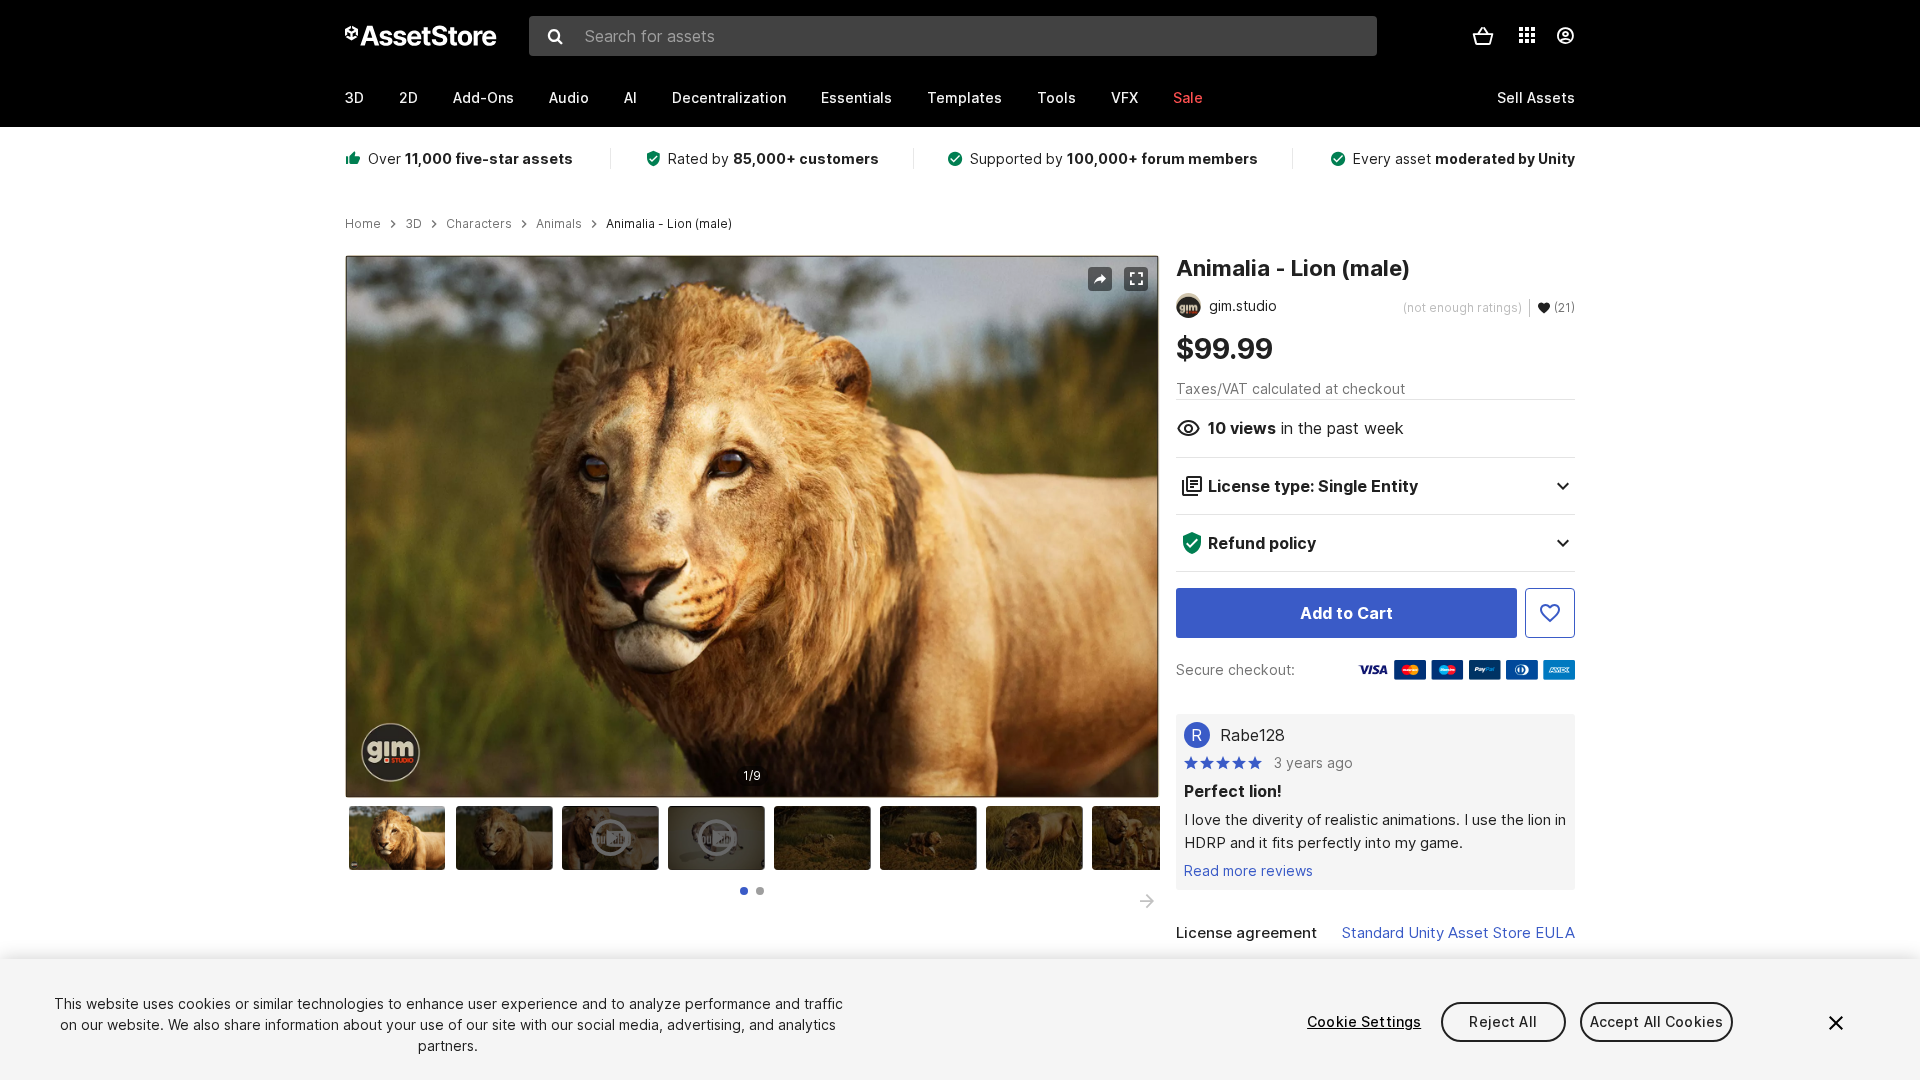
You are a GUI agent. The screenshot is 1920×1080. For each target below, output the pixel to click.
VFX (1124, 97)
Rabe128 (1252, 735)
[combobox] (953, 36)
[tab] (744, 891)
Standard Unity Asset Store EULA (1458, 932)
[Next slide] (1147, 901)
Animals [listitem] (559, 224)
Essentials (856, 97)
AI (630, 97)
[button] (1483, 36)
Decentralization (729, 97)
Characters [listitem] (479, 224)
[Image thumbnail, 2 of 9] (509, 838)
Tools (1056, 97)
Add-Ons (483, 97)
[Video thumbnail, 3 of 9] (615, 838)
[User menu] (1565, 36)
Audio (569, 97)
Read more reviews (1248, 870)
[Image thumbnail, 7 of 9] (1039, 838)
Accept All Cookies (1657, 1021)
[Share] (1100, 279)
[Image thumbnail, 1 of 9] (402, 838)
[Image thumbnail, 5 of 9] (827, 838)
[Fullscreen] (1136, 279)
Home (363, 224)
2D (408, 97)
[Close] (1836, 1023)
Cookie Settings (1364, 1021)
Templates (964, 97)
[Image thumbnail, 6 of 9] (933, 838)
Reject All (1502, 1021)
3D (354, 97)
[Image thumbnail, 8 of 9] (1145, 838)
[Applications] (1527, 35)
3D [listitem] (413, 224)
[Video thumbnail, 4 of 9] (721, 838)
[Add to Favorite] (1550, 613)
